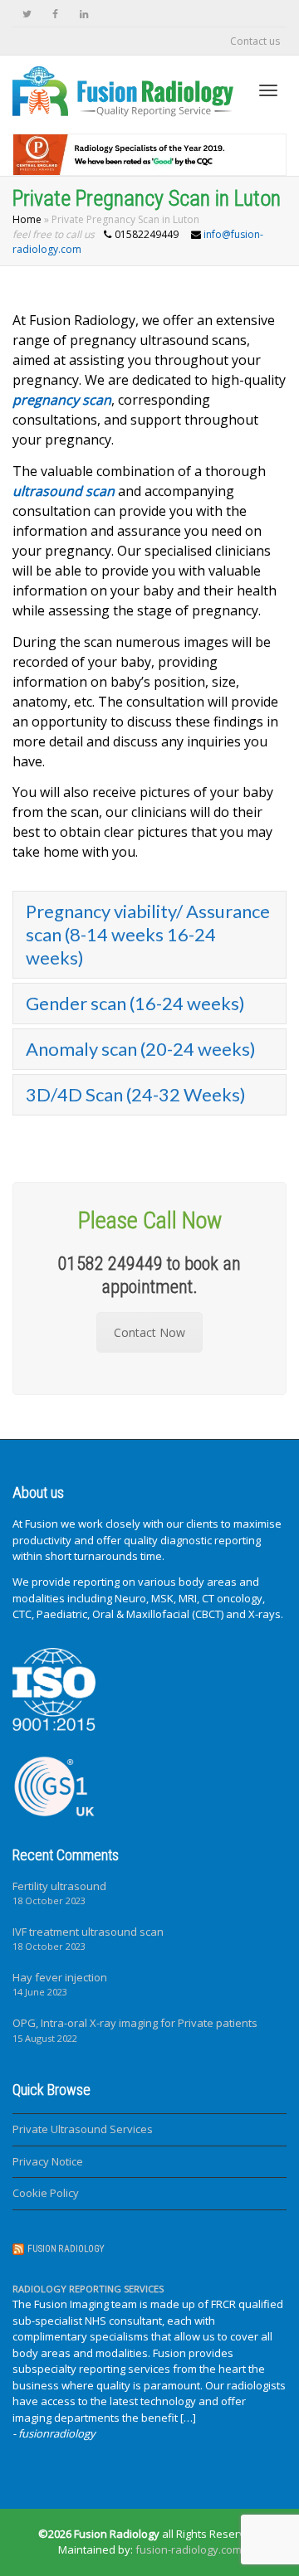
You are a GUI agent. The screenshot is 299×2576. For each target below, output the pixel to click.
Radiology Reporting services (88, 2289)
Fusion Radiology (66, 2249)
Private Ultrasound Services (83, 2129)
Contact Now (149, 1332)
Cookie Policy (46, 2193)
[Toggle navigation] (268, 90)
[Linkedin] (83, 14)
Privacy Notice (48, 2161)
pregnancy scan (62, 400)
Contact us (255, 41)
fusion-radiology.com (189, 2549)
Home (27, 219)
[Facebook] (55, 14)
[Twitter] (27, 14)
